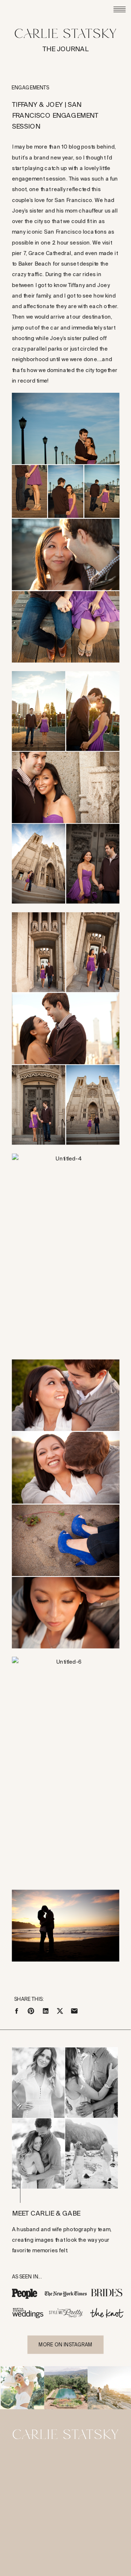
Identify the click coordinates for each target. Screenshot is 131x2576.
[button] (66, 528)
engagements (31, 88)
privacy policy (84, 2559)
